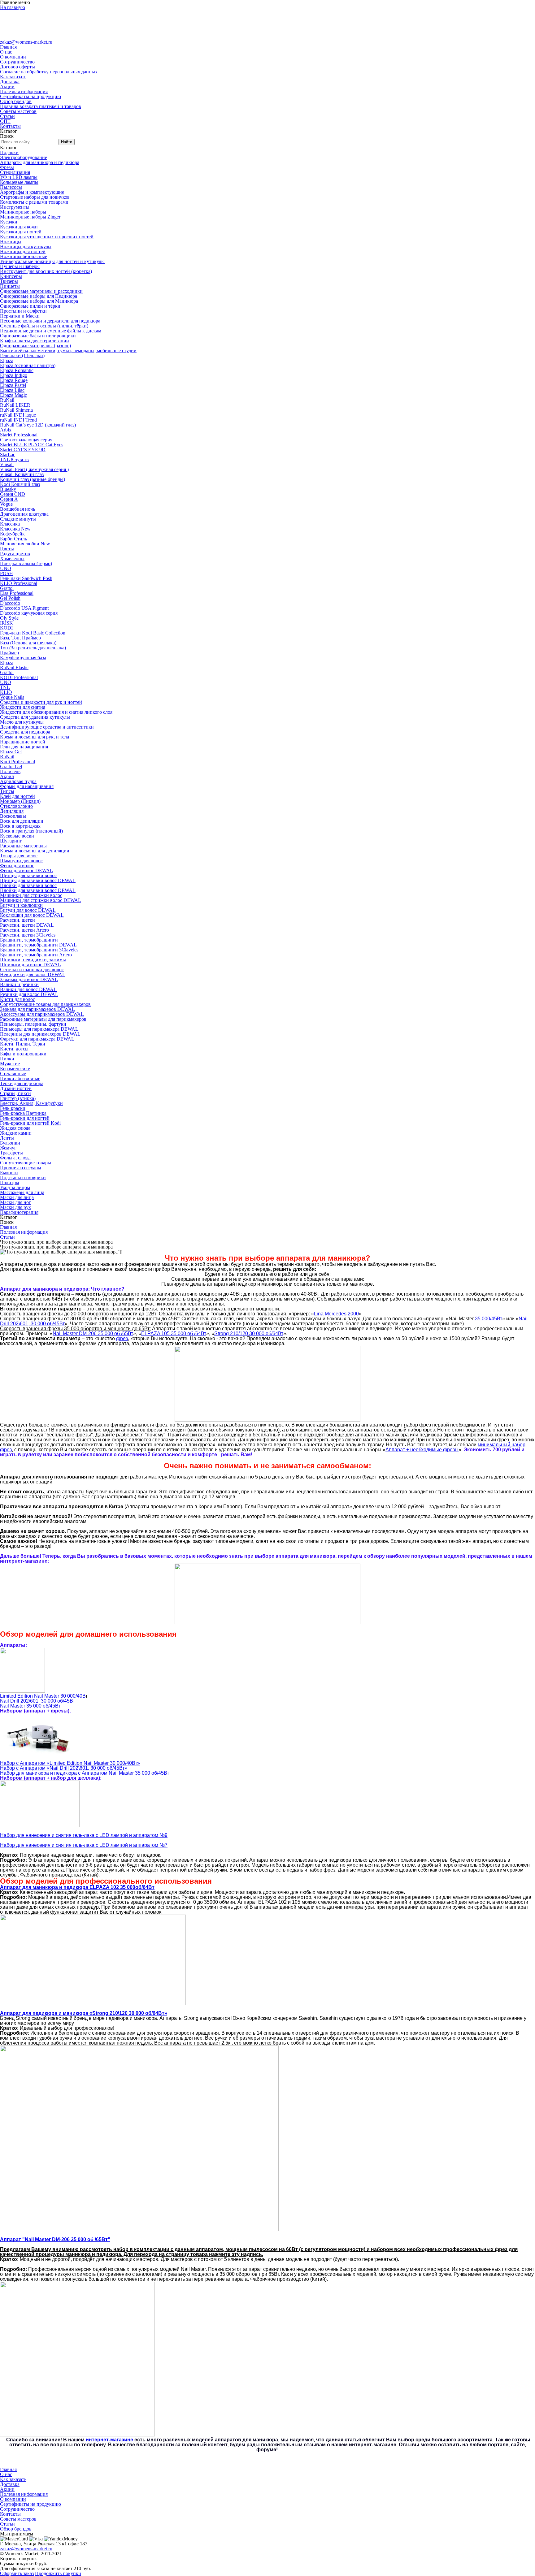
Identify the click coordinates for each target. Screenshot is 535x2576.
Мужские (10, 1064)
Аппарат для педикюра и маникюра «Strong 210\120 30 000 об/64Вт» (84, 2013)
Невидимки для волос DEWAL (33, 974)
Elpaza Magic (13, 395)
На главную (13, 7)
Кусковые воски (17, 836)
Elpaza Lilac (12, 390)
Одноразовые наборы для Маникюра (39, 301)
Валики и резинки (19, 984)
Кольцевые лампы (19, 182)
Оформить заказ (17, 2573)
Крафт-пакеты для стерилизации (35, 341)
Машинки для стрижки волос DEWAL (41, 900)
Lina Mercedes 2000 (336, 1314)
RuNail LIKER (15, 405)
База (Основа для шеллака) (28, 643)
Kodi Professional (17, 762)
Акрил (7, 776)
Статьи (7, 116)
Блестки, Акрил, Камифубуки (31, 1103)
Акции (7, 87)
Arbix (6, 430)
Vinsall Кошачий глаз (22, 474)
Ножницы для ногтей (23, 251)
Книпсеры (11, 276)
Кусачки (9, 222)
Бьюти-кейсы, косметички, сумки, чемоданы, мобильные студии (68, 351)
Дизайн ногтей (16, 1088)
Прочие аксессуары (21, 1168)
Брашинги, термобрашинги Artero (36, 955)
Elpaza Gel (11, 752)
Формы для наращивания (27, 786)
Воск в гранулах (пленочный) (31, 831)
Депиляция (12, 811)
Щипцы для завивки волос (28, 875)
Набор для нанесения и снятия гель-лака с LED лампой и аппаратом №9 (84, 1835)
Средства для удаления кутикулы (35, 717)
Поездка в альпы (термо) (26, 563)
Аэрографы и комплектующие (32, 192)
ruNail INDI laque (18, 415)
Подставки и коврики (23, 1178)
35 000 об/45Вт (30, 1706)
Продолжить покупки (58, 2573)
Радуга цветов (15, 554)
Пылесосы (11, 187)
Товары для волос (19, 856)
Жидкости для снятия (23, 707)
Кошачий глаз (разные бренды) (33, 479)
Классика (10, 524)
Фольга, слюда (15, 1158)
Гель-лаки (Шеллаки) (22, 355)
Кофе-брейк (12, 534)
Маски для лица (17, 1197)
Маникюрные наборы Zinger (30, 217)
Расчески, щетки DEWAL (27, 925)
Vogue (6, 504)
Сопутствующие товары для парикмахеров (45, 1004)
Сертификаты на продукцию (30, 96)
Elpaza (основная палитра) (28, 365)
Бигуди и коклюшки (21, 905)
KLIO (6, 692)
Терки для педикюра (22, 1083)
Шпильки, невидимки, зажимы (33, 960)
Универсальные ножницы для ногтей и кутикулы (52, 261)
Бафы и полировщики (23, 1054)
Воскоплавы (13, 816)
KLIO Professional (19, 583)
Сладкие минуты (18, 519)
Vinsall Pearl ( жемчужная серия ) (34, 469)
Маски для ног (15, 1202)
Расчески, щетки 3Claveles (28, 935)
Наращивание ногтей (23, 742)
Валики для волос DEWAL (28, 989)
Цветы (7, 549)
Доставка (10, 82)
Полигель (10, 771)
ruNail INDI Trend (18, 420)
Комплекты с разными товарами (34, 202)
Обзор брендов (16, 101)
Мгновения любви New (25, 544)
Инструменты (15, 207)
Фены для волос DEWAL (26, 870)
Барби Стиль (13, 539)
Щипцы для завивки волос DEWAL (38, 880)
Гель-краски (13, 1108)
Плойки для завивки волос (28, 885)
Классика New (15, 529)
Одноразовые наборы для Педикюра (39, 296)
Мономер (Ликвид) (20, 801)
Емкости (9, 1173)
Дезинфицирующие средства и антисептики (47, 727)
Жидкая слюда (15, 1128)
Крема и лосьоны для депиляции (35, 851)
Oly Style (9, 618)
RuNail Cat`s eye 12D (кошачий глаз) (38, 425)
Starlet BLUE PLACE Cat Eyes (32, 445)
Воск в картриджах (20, 826)
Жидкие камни (16, 1133)
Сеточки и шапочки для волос (32, 970)
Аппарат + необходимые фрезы (422, 1450)
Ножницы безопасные (24, 256)
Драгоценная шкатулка (24, 514)
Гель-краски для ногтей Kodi (30, 1123)
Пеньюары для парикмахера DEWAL (39, 1029)
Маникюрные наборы (23, 212)
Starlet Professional (19, 435)
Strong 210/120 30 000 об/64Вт (249, 1333)
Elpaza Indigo (14, 375)
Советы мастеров (18, 111)
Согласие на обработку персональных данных (49, 72)
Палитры (10, 1182)
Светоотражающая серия (26, 440)
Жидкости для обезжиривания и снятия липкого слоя (56, 712)
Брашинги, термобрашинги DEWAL (38, 945)
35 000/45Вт (488, 1319)
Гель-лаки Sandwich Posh (26, 578)
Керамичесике (15, 1069)
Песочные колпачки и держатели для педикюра (50, 321)
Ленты (7, 1138)
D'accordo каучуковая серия (29, 613)
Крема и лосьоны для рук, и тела (35, 737)
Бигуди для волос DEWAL (28, 910)
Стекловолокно (16, 806)
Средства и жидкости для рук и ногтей (41, 702)
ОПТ (5, 121)
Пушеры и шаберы (20, 266)
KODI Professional (19, 677)
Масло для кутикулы (22, 722)
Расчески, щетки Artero (24, 930)
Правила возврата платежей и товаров (41, 106)
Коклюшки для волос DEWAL (32, 915)
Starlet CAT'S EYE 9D (23, 450)
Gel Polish (10, 598)
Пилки (7, 1059)
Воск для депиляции (22, 821)
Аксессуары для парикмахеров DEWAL (42, 1014)
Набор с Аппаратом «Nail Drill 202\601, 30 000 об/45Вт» (64, 1768)
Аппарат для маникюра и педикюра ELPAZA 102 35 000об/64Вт (77, 1887)
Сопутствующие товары (26, 1163)
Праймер (9, 653)
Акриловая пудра (18, 781)
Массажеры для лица (22, 1192)
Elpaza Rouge (14, 380)
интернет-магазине (109, 2440)
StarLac (8, 455)
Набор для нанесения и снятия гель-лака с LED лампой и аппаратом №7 (84, 1845)
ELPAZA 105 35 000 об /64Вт (174, 1333)
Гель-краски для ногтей (25, 1118)
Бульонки (10, 1143)
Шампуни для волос (21, 861)
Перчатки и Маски (20, 316)
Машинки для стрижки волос (31, 895)
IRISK (7, 623)
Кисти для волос (17, 999)
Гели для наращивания (24, 747)
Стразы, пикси (15, 1093)
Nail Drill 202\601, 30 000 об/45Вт (37, 1701)
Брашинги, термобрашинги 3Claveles (39, 950)
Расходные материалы (23, 846)
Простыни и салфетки (23, 311)
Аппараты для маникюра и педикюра (40, 162)
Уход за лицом (15, 1187)
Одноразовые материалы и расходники (41, 291)
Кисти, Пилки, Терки (23, 1044)
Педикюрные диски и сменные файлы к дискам (51, 331)
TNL (5, 687)
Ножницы (11, 242)
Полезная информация (24, 91)
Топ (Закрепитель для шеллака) (33, 648)
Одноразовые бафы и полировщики (38, 336)
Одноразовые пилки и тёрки (30, 306)
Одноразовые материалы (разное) (35, 346)
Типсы (7, 791)
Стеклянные (13, 1074)
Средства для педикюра (25, 732)
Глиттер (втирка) (18, 1098)
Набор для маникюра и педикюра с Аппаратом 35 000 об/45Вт (85, 1773)
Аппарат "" (55, 2239)
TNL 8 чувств (14, 459)
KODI (6, 628)
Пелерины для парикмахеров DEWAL (40, 1034)
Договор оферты (17, 67)
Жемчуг (8, 1148)
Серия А (9, 499)
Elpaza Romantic (17, 370)
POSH (7, 573)
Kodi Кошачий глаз (20, 484)
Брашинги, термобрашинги (29, 940)
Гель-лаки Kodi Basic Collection (33, 633)
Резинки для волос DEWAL (29, 994)
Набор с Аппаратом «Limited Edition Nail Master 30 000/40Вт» (70, 1763)
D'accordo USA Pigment (24, 608)
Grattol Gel (11, 766)
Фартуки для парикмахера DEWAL (37, 1039)
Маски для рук (15, 1207)
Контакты (10, 126)
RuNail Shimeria (16, 410)
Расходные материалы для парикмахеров (43, 1019)
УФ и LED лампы (19, 177)
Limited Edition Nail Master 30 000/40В (43, 1696)
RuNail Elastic (14, 667)
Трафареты (11, 1153)
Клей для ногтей (17, 796)
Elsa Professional (17, 593)
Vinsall (7, 464)
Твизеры (9, 281)
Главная (8, 47)
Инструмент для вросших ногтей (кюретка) (46, 271)
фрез (122, 1338)
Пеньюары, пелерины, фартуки (33, 1024)
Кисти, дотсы (14, 1049)
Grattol (7, 588)
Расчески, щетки (17, 920)
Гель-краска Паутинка (23, 1113)
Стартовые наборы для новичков (35, 197)
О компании (13, 57)
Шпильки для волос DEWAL (30, 965)
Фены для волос (17, 866)
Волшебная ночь (17, 509)
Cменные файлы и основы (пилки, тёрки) (44, 326)
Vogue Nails (12, 697)
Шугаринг (11, 841)
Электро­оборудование (24, 157)
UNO (6, 568)
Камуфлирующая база (23, 658)
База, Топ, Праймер (20, 638)
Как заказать (13, 77)
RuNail (7, 400)
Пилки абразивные (20, 1078)
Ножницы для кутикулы (26, 247)
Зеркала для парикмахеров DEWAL (37, 1009)
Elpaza (7, 360)
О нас (6, 52)
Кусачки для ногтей (21, 232)
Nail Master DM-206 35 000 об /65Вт (93, 1333)
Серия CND (13, 494)
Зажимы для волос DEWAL (29, 979)
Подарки (9, 152)
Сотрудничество (17, 62)
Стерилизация (15, 172)
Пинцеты (10, 286)
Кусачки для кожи (19, 227)
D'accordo (10, 603)
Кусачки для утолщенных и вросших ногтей (47, 237)
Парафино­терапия (19, 1212)
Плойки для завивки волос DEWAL (38, 890)
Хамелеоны (12, 558)
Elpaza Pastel (13, 385)
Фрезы (7, 167)
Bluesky (8, 489)
